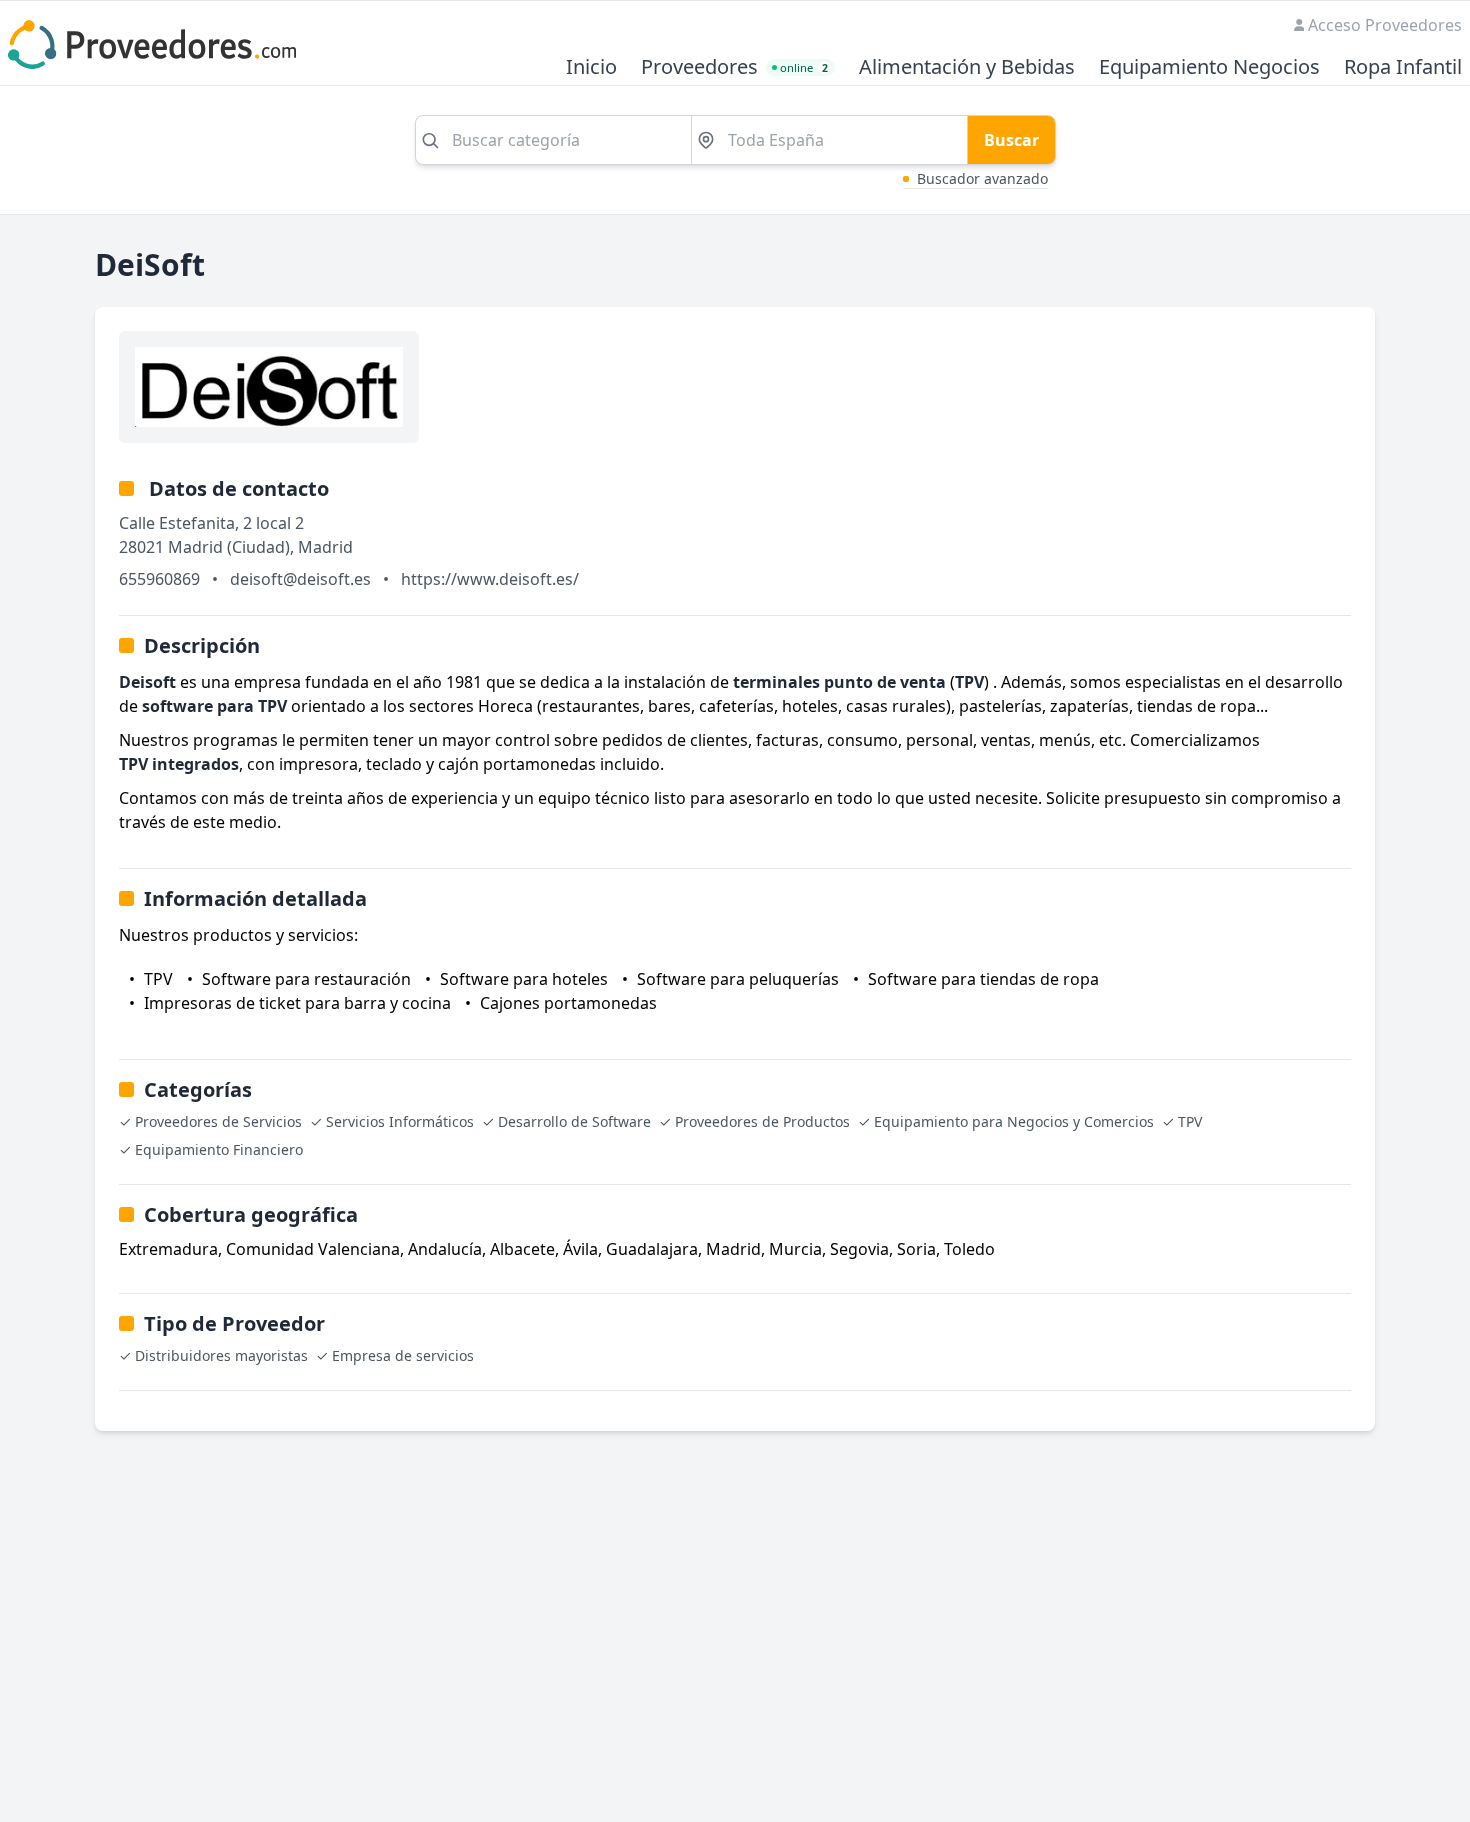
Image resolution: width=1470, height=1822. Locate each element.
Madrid (325, 547)
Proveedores (699, 67)
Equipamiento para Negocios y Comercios (1014, 1121)
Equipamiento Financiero (219, 1149)
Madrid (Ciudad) (229, 547)
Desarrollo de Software (574, 1121)
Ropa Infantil (1403, 67)
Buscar (1011, 140)
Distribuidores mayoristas (221, 1355)
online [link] (804, 67)
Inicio (591, 67)
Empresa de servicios (403, 1355)
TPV (1190, 1121)
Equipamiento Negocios (1209, 67)
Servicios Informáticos (400, 1121)
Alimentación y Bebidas (967, 67)
